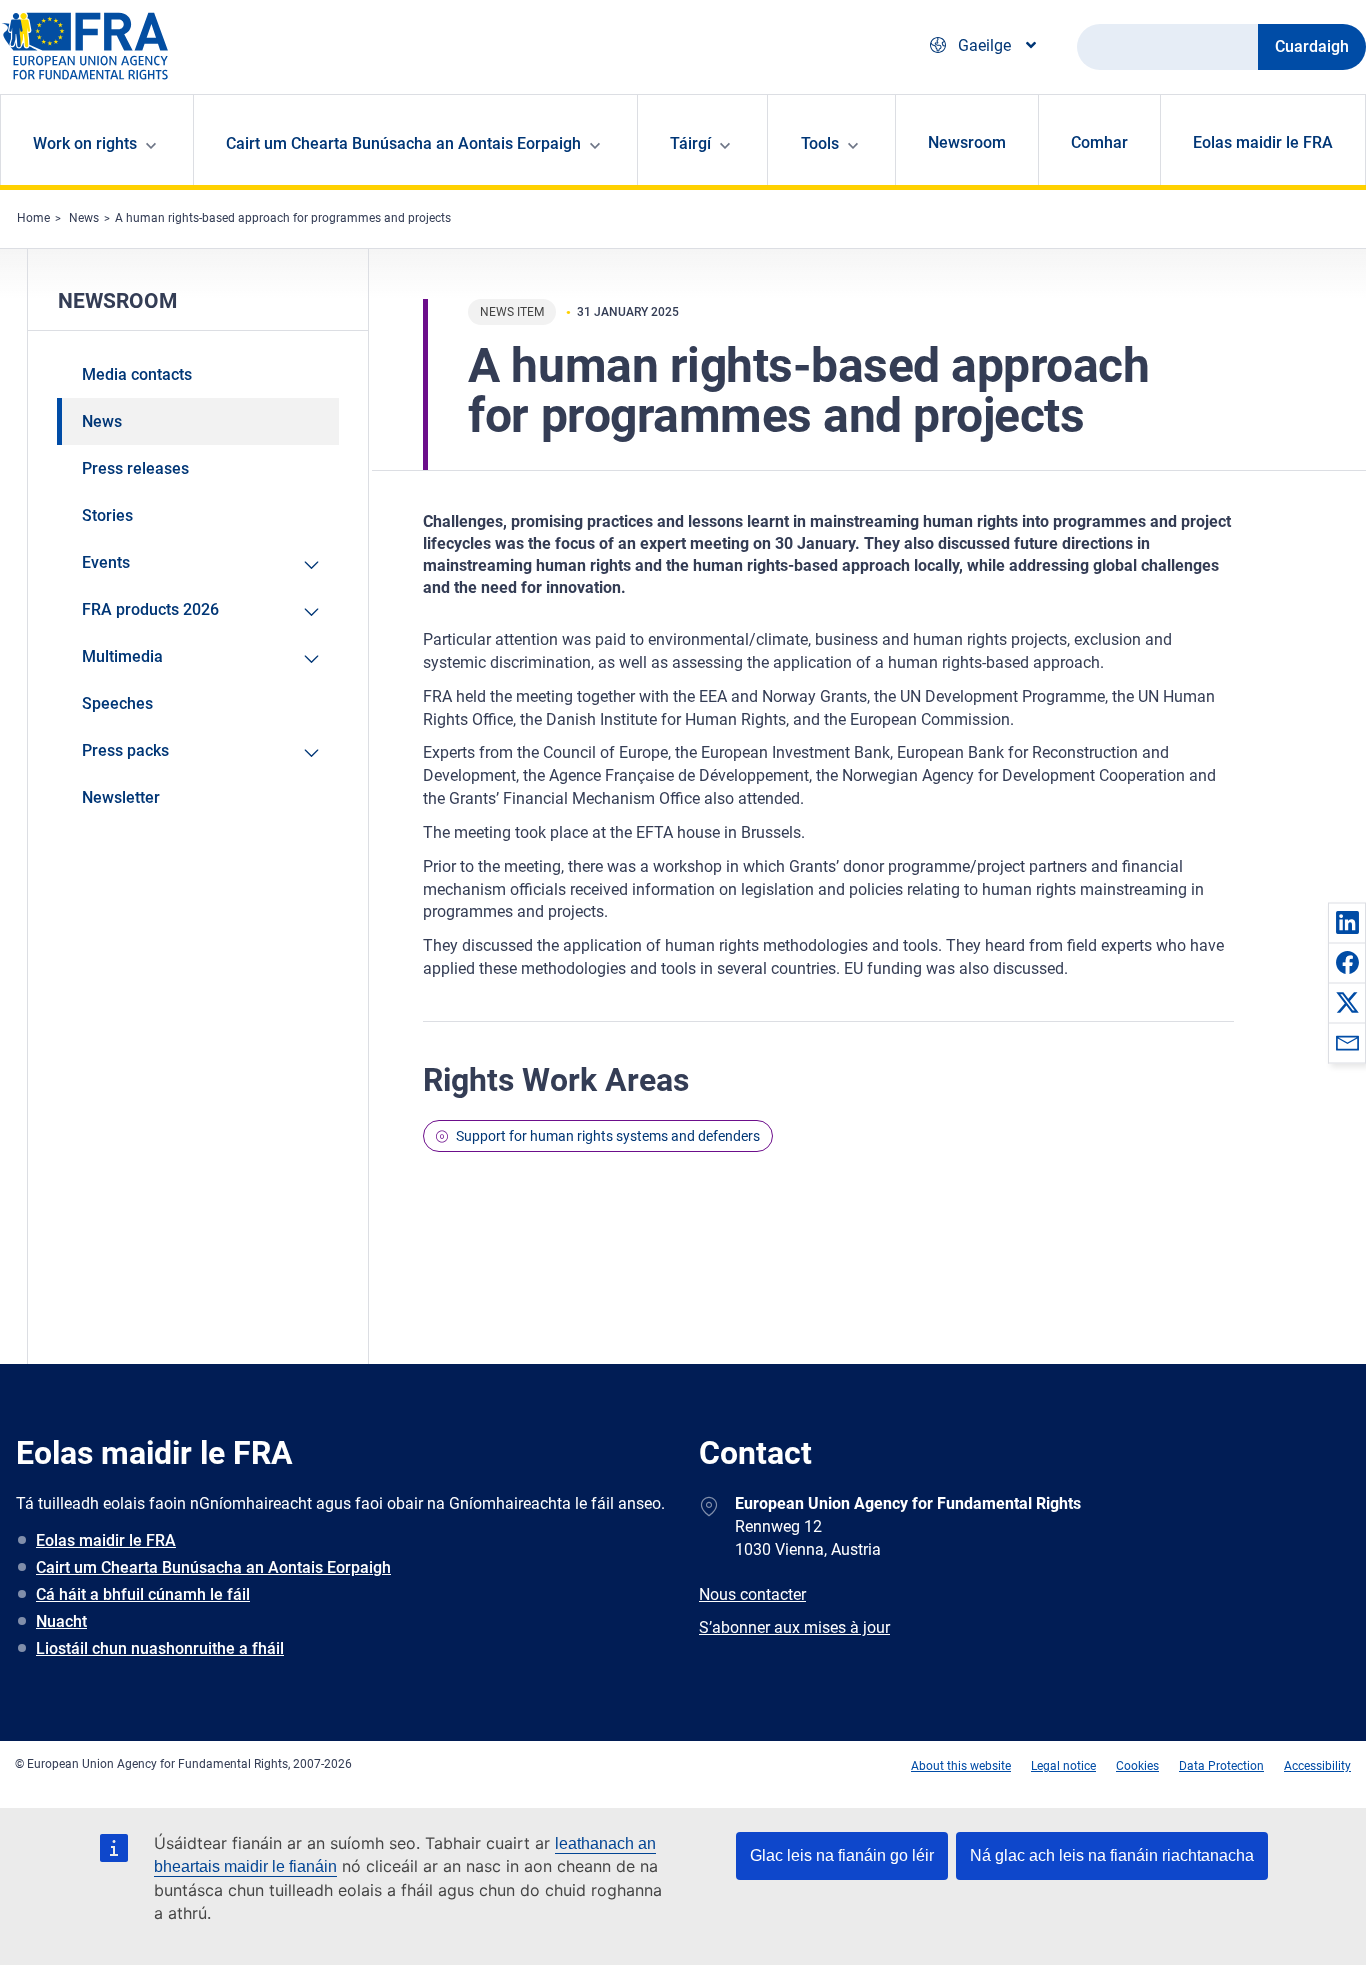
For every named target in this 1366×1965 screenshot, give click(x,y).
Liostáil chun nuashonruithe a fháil (160, 1648)
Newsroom (967, 142)
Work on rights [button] (85, 143)
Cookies (1137, 1766)
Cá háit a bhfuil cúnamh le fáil (143, 1594)
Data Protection (1221, 1766)
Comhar (1099, 142)
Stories (107, 515)
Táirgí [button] (690, 143)
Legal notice (1063, 1766)
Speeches (117, 703)
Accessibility (1317, 1766)
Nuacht (61, 1621)
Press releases (135, 468)
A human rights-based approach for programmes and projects (283, 218)
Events (106, 562)
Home (33, 218)
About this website (961, 1766)
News (84, 218)
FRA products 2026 (150, 609)
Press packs (125, 750)
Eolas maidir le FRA (1263, 142)
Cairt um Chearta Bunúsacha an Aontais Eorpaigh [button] (403, 143)
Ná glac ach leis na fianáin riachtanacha (1112, 1855)
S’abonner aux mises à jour (794, 1627)
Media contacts (137, 374)
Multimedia (122, 656)
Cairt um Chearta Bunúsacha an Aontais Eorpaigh (213, 1567)
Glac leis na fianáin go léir (842, 1855)
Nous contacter (752, 1594)
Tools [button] (820, 143)
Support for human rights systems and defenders (608, 1136)
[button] (1347, 922)
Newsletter (121, 797)
